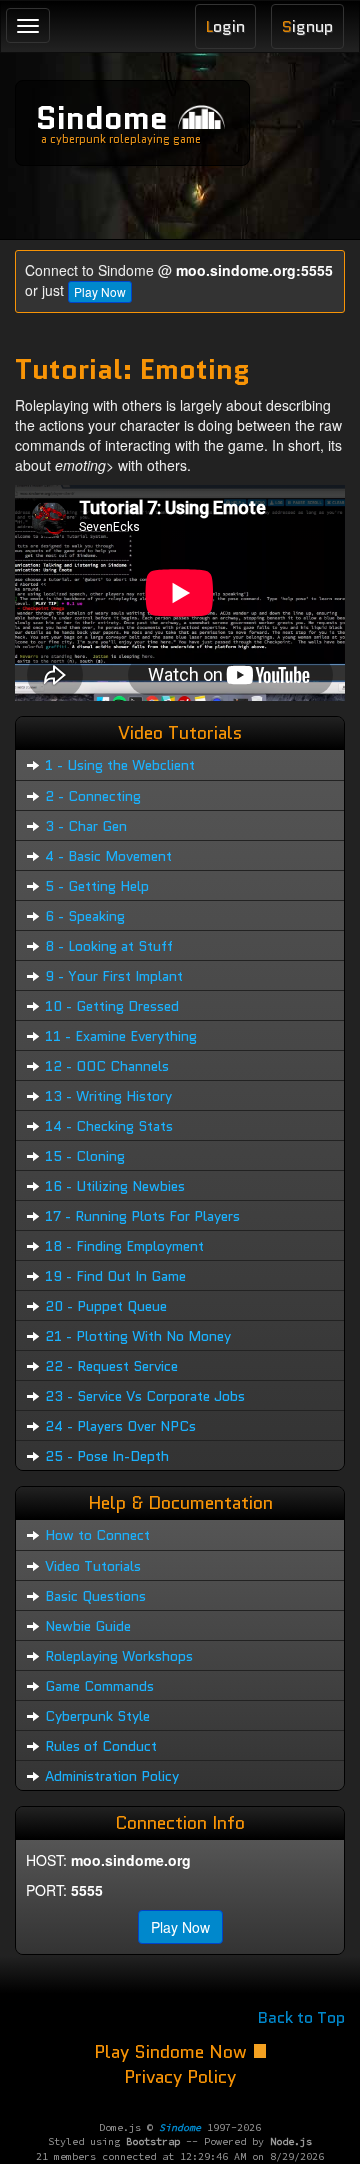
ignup (307, 26)
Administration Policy (112, 1776)
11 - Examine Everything (121, 1036)
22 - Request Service (111, 1366)
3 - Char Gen (86, 826)
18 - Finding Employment (124, 1246)
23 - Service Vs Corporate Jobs (145, 1396)
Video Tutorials (93, 1566)
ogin (225, 26)
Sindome (102, 118)
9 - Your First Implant (114, 976)
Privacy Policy (180, 2077)
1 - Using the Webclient (120, 765)
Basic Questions (95, 1596)
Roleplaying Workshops (119, 1656)
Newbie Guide (88, 1626)
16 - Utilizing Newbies (115, 1186)
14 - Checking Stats (109, 1126)
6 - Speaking (85, 916)
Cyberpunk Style (97, 1716)
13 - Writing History (108, 1096)
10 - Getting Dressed (112, 1006)
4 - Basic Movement (108, 856)
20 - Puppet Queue (106, 1306)
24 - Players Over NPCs (120, 1426)
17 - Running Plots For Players (142, 1216)
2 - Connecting (93, 796)
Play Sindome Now (173, 2052)
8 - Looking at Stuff (109, 946)
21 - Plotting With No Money (138, 1336)
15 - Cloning (85, 1156)
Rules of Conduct (101, 1746)
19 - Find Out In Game (115, 1276)
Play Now (100, 291)
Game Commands (99, 1686)
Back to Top (301, 2017)
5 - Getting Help (97, 886)
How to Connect (97, 1535)
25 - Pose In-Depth (107, 1456)
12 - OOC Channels (107, 1066)
